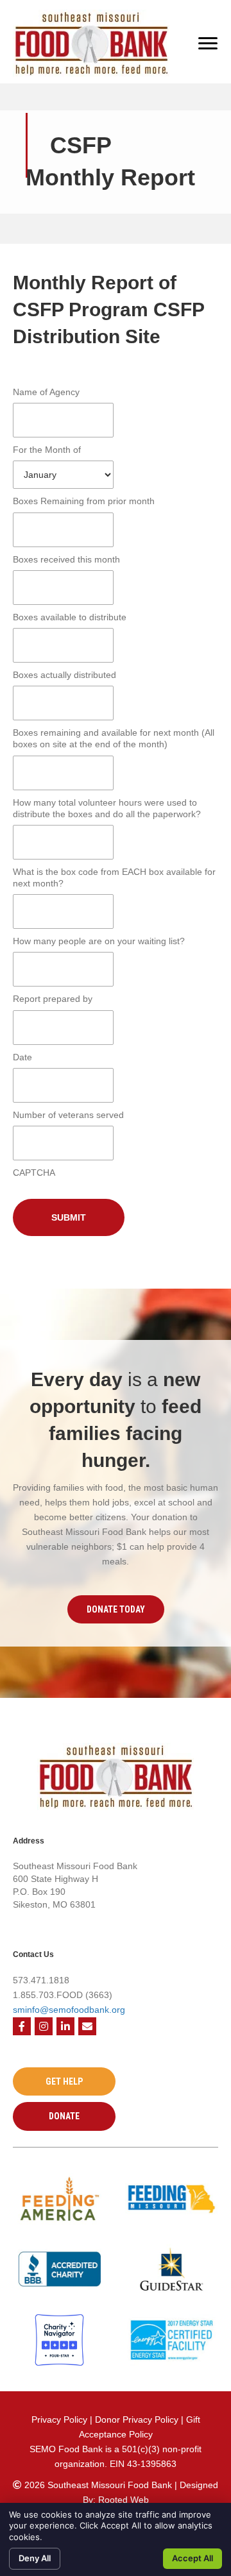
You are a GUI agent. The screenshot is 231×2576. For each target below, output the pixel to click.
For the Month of (47, 450)
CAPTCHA (34, 1173)
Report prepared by (53, 999)
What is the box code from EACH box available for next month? (114, 877)
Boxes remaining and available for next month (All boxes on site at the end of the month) (114, 738)
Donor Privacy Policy (138, 2419)
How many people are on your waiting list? (99, 941)
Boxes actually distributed (64, 675)
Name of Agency (46, 392)
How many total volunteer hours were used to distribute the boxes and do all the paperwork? (107, 808)
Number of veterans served (68, 1115)
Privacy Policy (59, 2419)
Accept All (193, 2558)
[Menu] (208, 44)
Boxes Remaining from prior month (84, 501)
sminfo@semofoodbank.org (69, 2010)
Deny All (35, 2558)
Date (22, 1057)
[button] (116, 1609)
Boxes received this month (66, 559)
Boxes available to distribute (70, 617)
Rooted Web (124, 2500)
